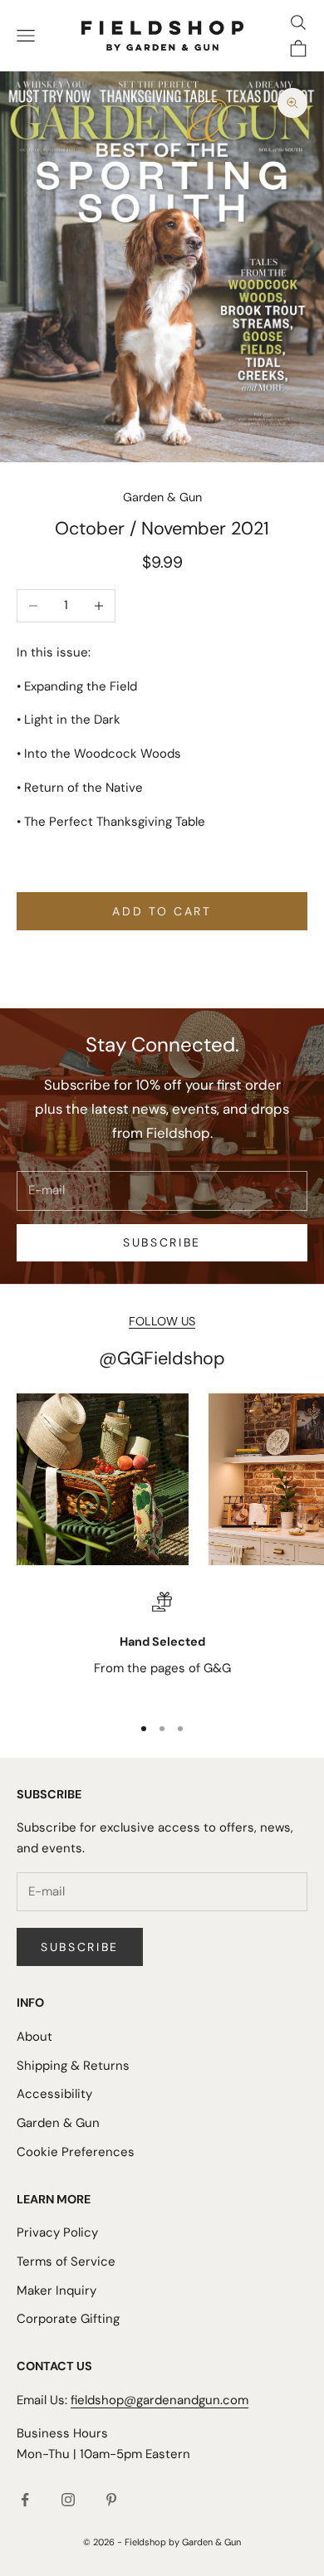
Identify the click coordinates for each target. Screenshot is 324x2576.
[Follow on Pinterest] (111, 2500)
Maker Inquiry (56, 2291)
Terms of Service (66, 2261)
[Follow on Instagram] (68, 2500)
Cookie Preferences (76, 2152)
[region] (162, 1646)
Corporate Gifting (68, 2319)
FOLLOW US (162, 1321)
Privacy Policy (57, 2232)
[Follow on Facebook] (25, 2500)
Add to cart (162, 911)
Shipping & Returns (73, 2066)
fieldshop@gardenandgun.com (160, 2400)
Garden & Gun (162, 497)
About (34, 2037)
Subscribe (162, 1242)
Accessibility (54, 2094)
